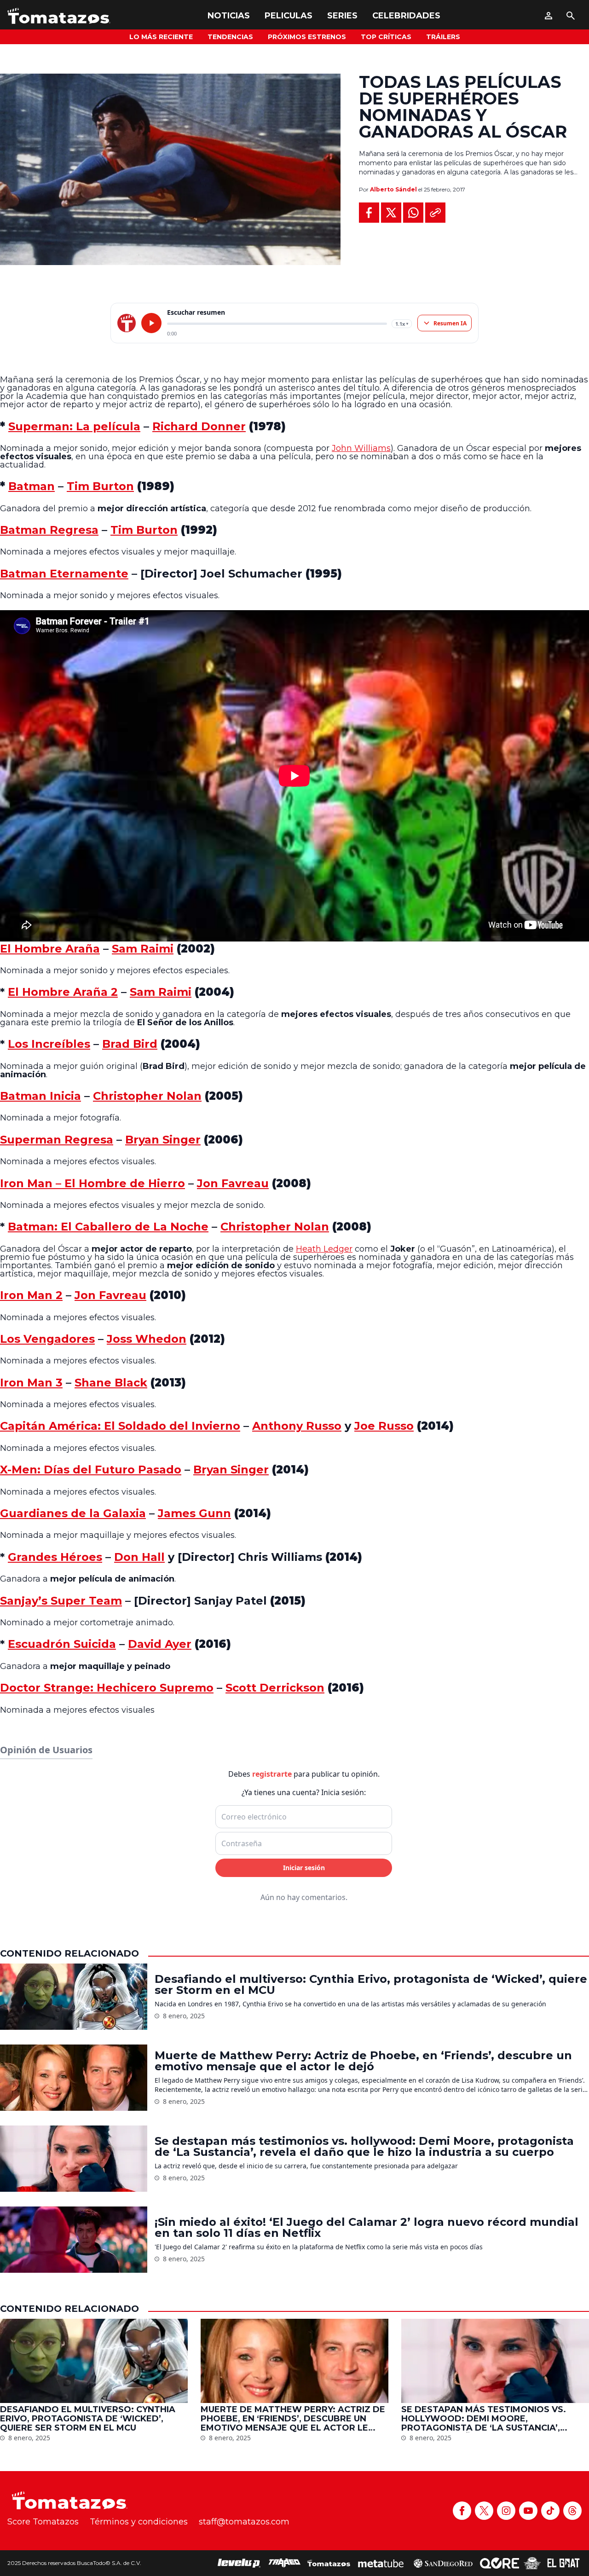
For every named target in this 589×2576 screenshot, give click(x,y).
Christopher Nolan (147, 1096)
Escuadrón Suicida (62, 1644)
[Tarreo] (284, 2563)
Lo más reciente (161, 37)
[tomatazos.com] (127, 323)
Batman (32, 486)
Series (342, 16)
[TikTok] (550, 2511)
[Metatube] (381, 2563)
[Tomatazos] (59, 16)
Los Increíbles (49, 1044)
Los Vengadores (47, 1339)
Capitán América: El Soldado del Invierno (120, 1426)
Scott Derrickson (275, 1688)
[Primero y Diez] (532, 2563)
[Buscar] (571, 16)
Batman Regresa (49, 530)
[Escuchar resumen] (151, 323)
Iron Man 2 (31, 1295)
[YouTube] (528, 2511)
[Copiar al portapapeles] (435, 213)
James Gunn (194, 1513)
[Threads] (572, 2511)
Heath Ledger (324, 1249)
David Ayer (160, 1644)
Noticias (229, 16)
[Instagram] (506, 2511)
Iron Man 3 (31, 1383)
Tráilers (443, 37)
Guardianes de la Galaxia (73, 1513)
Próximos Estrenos (307, 37)
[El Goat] (563, 2563)
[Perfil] (549, 16)
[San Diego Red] (443, 2563)
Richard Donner (199, 426)
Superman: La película (74, 426)
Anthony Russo (297, 1426)
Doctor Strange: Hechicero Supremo (107, 1688)
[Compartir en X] (391, 213)
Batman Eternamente (64, 574)
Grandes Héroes (55, 1557)
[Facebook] (462, 2511)
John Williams (361, 448)
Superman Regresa (57, 1140)
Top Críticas (386, 37)
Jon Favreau (233, 1183)
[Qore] (499, 2563)
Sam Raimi (143, 949)
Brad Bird (130, 1044)
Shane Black (111, 1383)
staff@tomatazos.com (244, 2522)
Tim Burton (100, 486)
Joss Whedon (147, 1339)
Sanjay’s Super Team (61, 1601)
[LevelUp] (239, 2563)
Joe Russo (384, 1426)
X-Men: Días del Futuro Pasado (91, 1470)
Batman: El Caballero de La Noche (108, 1227)
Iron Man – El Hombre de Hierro (92, 1183)
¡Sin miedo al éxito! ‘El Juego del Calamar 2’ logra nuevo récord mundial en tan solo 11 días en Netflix (367, 2228)
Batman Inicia (40, 1096)
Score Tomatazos (43, 2522)
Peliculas (289, 16)
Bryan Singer (163, 1140)
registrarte (272, 1774)
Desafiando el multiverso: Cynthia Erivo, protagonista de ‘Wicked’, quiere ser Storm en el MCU (371, 1985)
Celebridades (406, 16)
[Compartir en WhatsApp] (413, 213)
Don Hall (139, 1557)
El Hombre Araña (50, 949)
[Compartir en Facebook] (369, 213)
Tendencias (230, 37)
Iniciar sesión (304, 1868)
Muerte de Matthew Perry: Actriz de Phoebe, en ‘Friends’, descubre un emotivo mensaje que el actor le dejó (363, 2061)
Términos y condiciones (139, 2522)
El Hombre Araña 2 (63, 992)
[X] (484, 2511)
